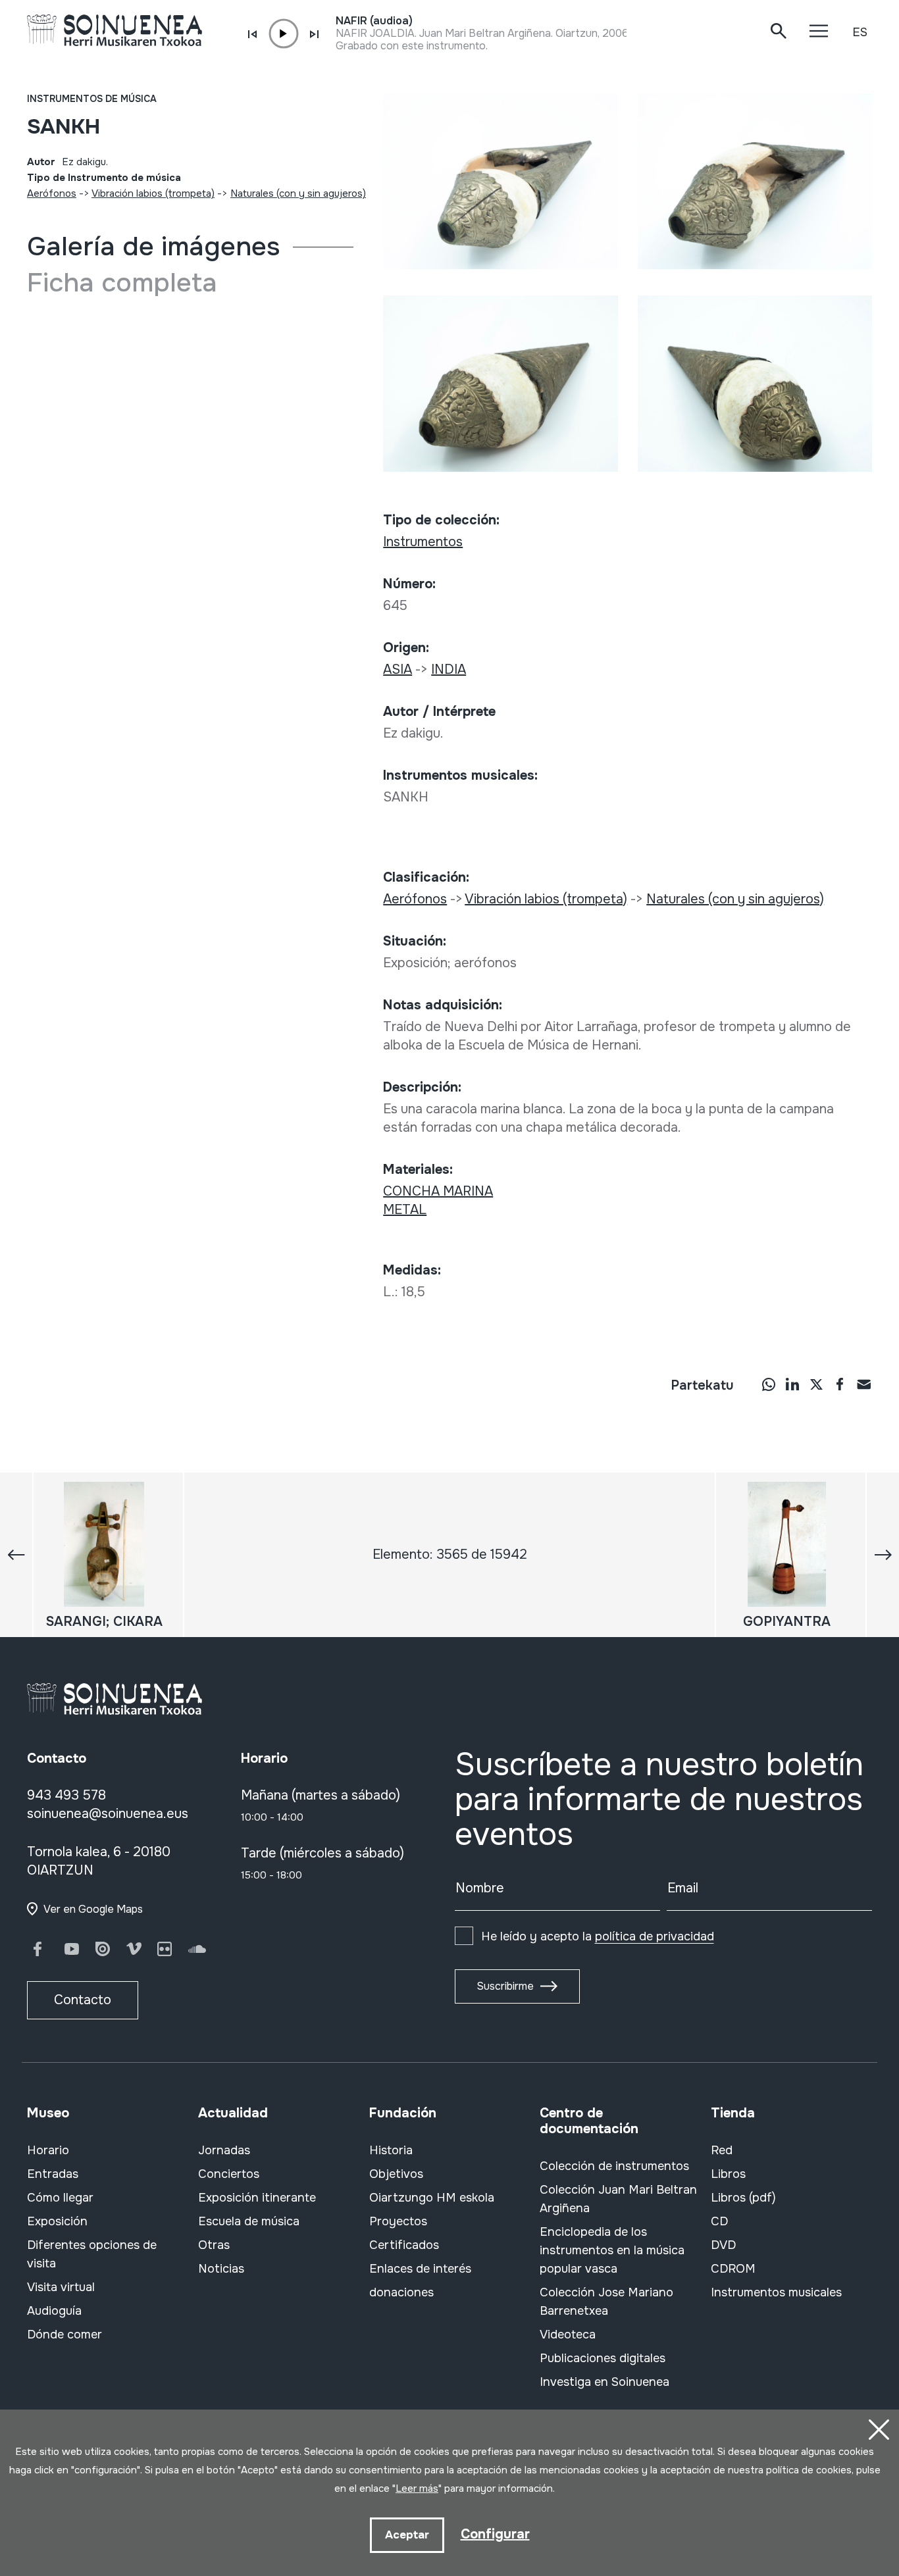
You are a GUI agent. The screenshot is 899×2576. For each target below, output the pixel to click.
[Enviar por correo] (863, 1384)
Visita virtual (61, 2287)
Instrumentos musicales (776, 2292)
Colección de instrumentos (614, 2166)
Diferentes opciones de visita (92, 2254)
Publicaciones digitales (603, 2358)
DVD (723, 2245)
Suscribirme (505, 1986)
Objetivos (396, 2174)
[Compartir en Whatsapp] (769, 1384)
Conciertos (229, 2174)
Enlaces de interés (420, 2269)
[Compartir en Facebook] (840, 1384)
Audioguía (54, 2311)
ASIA (398, 669)
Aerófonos (52, 193)
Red (722, 2150)
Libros (728, 2174)
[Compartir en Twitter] (816, 1384)
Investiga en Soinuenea (604, 2382)
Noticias (221, 2269)
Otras (214, 2245)
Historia (391, 2150)
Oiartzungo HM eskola (432, 2198)
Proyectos (398, 2221)
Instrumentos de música (92, 99)
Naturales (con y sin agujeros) (298, 193)
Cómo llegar (60, 2198)
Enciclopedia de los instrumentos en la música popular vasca (612, 2250)
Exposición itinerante (257, 2198)
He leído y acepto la (598, 1936)
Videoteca (568, 2335)
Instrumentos (423, 542)
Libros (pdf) (743, 2198)
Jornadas (224, 2150)
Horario (48, 2150)
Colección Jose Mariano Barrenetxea (606, 2302)
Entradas (53, 2174)
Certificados (404, 2245)
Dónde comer (64, 2335)
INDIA (449, 669)
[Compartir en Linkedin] (792, 1384)
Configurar (495, 2534)
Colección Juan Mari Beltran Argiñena (618, 2199)
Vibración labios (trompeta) (153, 193)
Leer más (417, 2488)
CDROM (733, 2269)
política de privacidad (655, 1936)
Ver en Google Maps (93, 1909)
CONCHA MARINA (438, 1191)
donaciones (401, 2292)
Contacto (83, 2000)
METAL (405, 1210)
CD (719, 2221)
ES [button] (860, 32)
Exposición (57, 2221)
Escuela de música (249, 2221)
